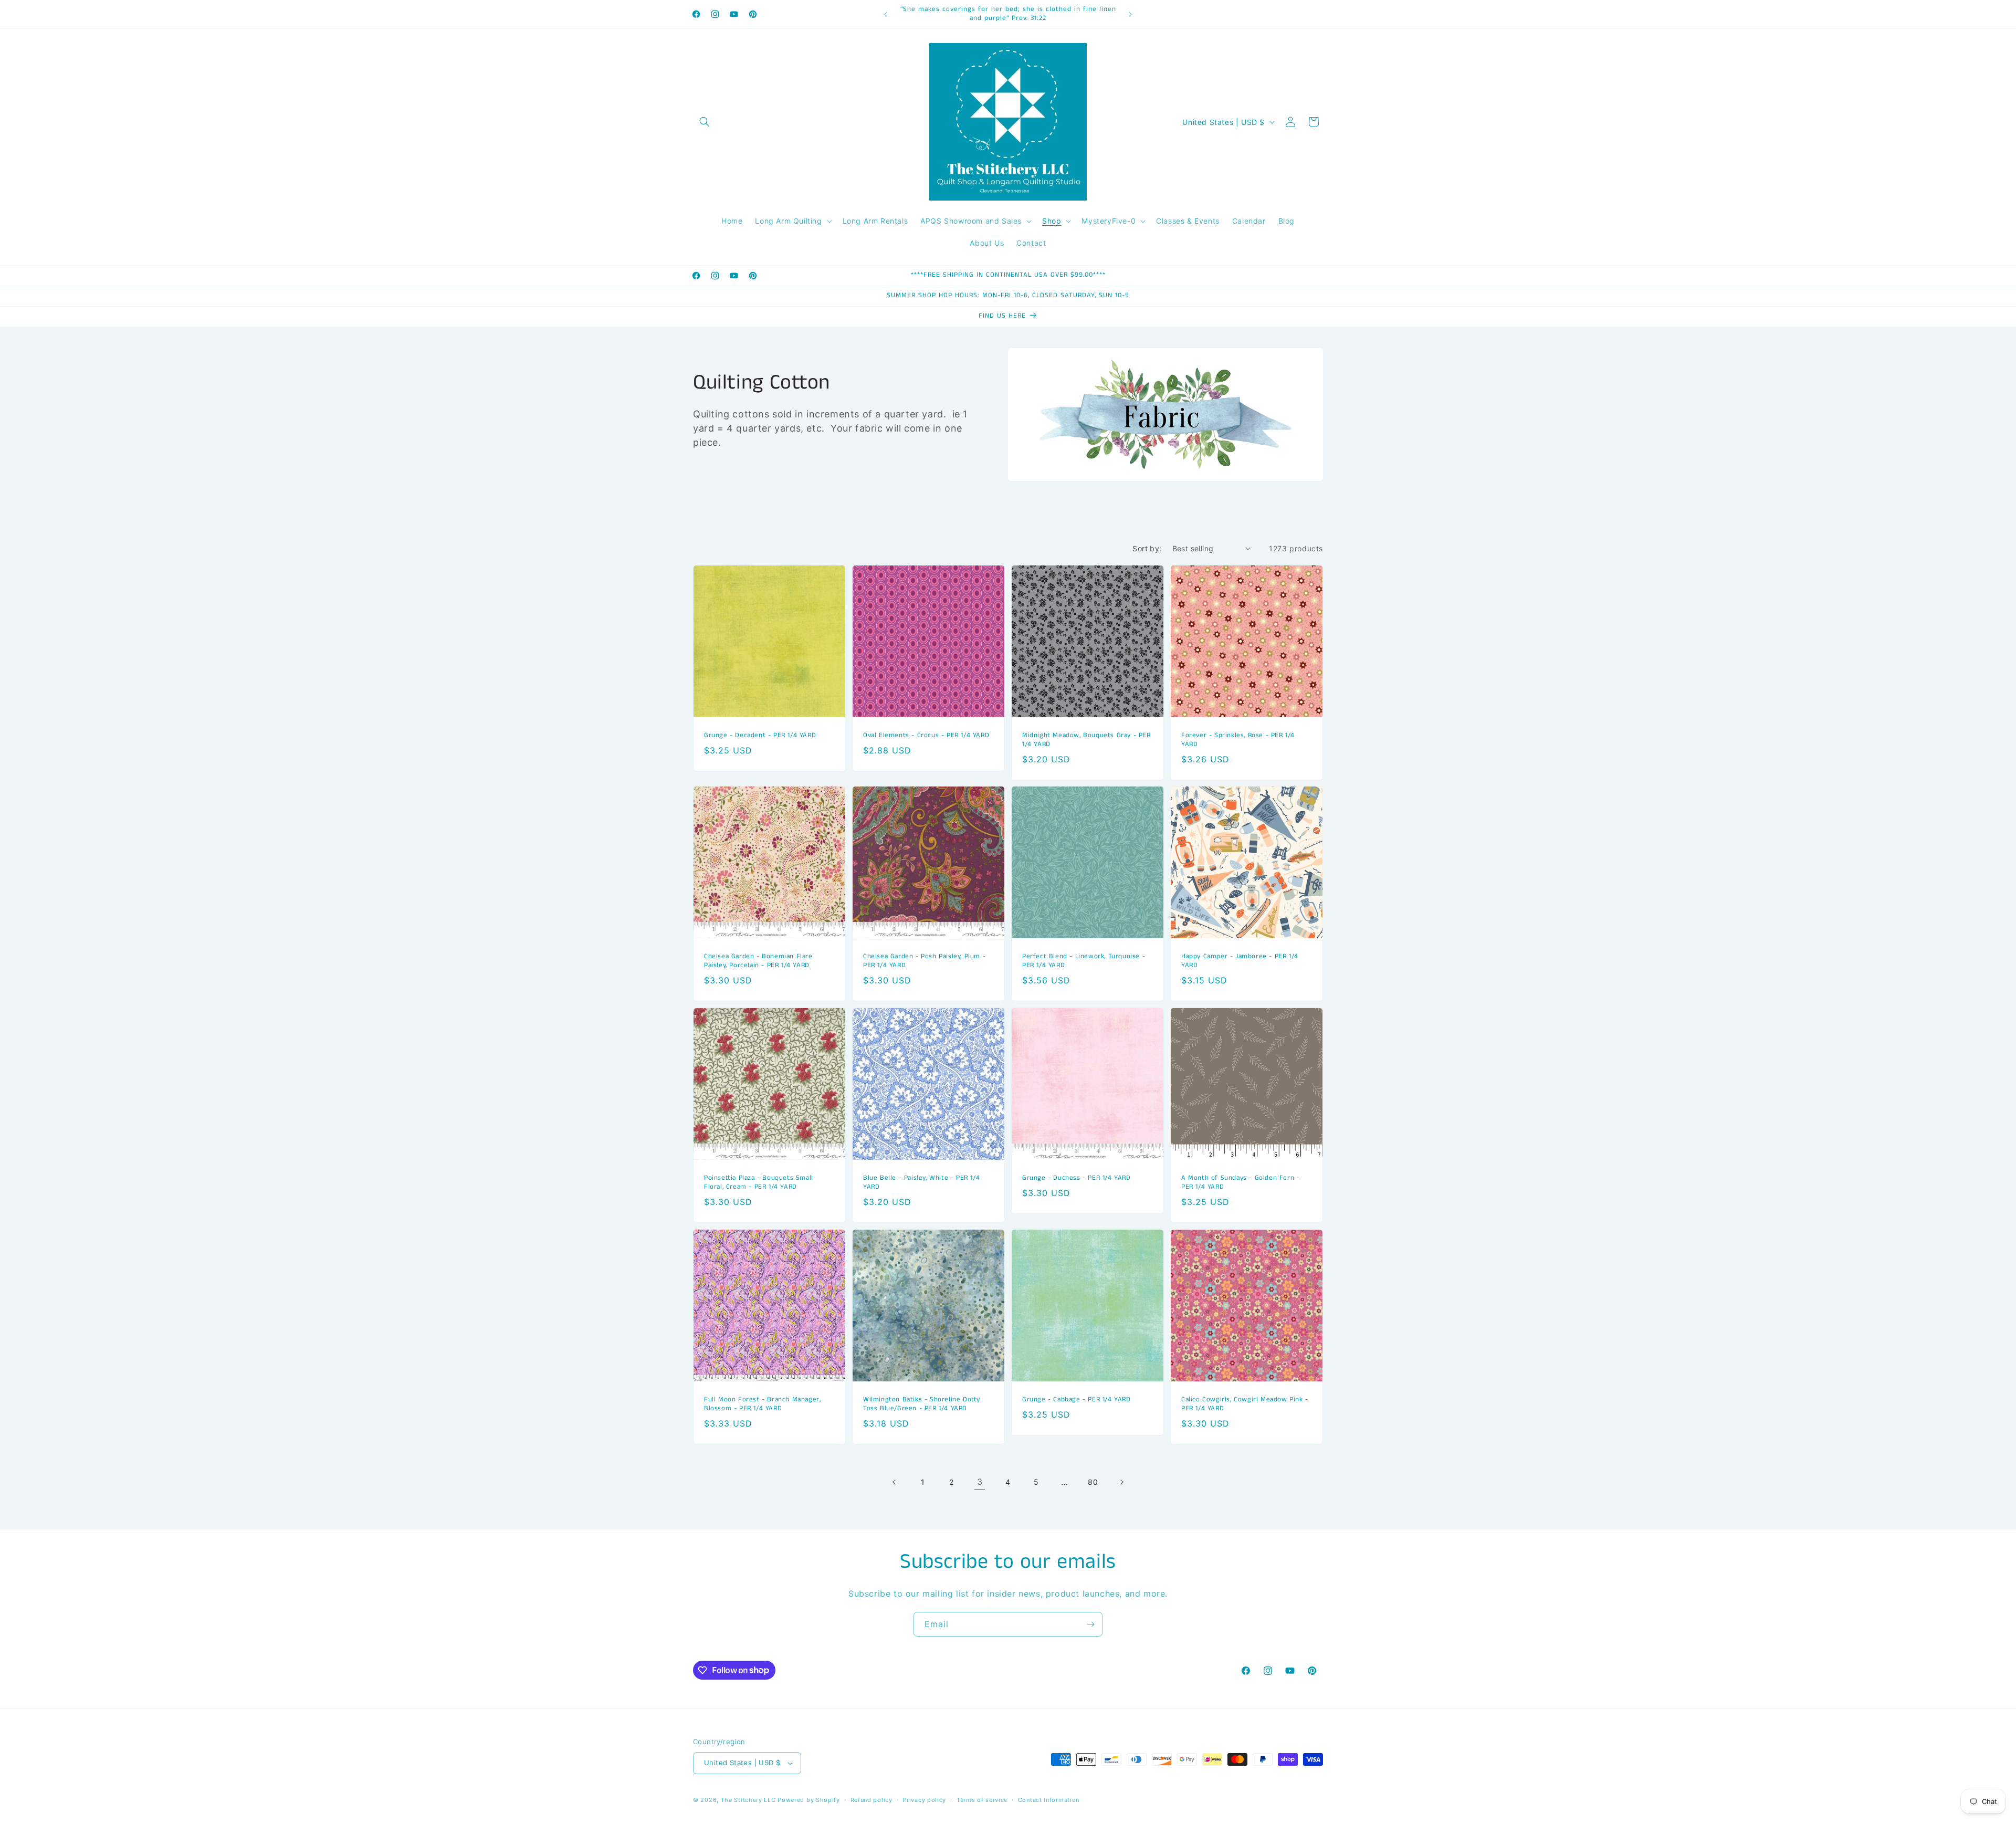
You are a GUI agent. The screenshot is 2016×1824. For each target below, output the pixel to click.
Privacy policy (924, 1800)
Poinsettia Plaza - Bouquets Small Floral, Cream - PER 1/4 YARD (759, 1183)
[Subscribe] (1090, 1624)
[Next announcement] (1130, 14)
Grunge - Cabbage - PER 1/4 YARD (1077, 1400)
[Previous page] (895, 1482)
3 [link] (980, 1482)
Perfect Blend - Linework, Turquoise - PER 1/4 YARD (1084, 961)
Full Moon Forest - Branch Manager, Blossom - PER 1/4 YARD (762, 1404)
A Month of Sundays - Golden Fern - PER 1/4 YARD (1240, 1183)
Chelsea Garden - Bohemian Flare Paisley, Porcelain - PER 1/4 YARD (758, 961)
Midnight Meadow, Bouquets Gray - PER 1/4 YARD (1086, 740)
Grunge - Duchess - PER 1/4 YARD (1077, 1178)
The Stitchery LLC (748, 1800)
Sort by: (1147, 548)
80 (1093, 1482)
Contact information (1049, 1800)
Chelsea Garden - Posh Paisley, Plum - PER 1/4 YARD (924, 961)
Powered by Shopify (809, 1800)
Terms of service (982, 1800)
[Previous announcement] (886, 14)
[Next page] (1121, 1482)
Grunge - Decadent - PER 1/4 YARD (760, 736)
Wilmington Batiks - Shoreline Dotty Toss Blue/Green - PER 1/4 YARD (922, 1404)
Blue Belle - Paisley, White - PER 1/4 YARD (921, 1183)
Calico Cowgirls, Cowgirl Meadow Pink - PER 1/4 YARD (1245, 1404)
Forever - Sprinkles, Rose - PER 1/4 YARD (1238, 740)
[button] (705, 122)
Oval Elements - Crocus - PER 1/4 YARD (926, 736)
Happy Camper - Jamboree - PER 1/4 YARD (1240, 961)
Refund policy (871, 1800)
